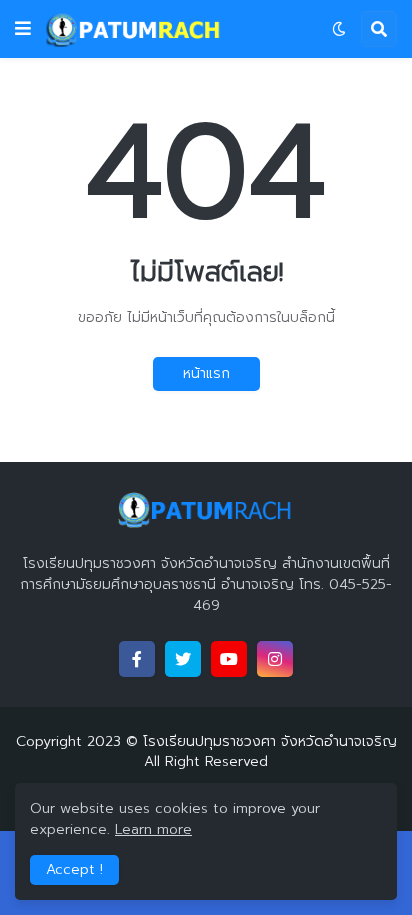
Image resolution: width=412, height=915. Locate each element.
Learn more (153, 829)
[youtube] (229, 659)
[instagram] (275, 659)
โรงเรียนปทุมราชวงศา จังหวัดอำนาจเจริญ (270, 741)
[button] (23, 29)
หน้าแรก (206, 373)
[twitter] (183, 659)
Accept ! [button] (74, 869)
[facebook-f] (137, 659)
